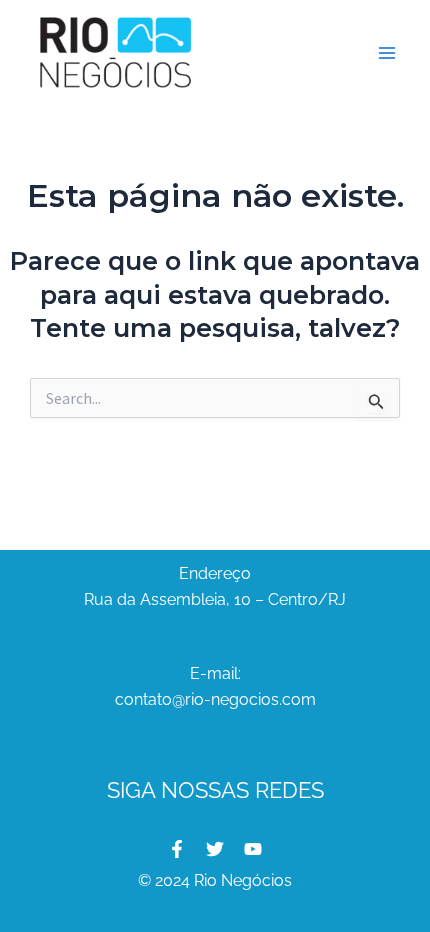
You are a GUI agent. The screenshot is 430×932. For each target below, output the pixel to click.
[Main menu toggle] (388, 53)
